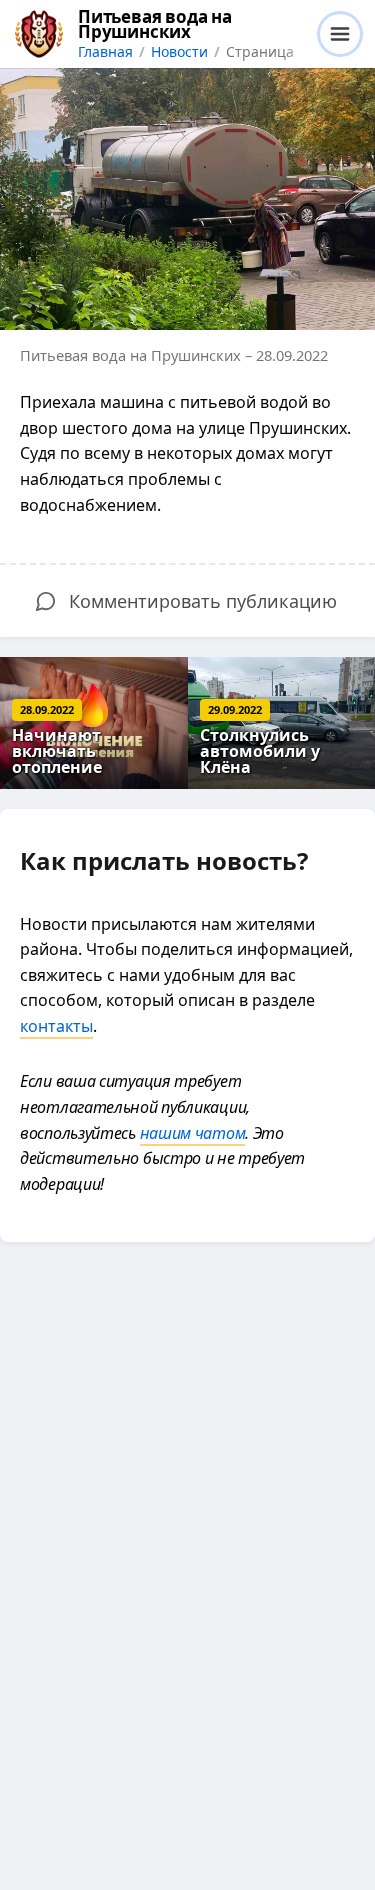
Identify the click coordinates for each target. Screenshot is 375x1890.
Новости (179, 52)
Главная (105, 52)
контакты (56, 1026)
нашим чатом (193, 1133)
